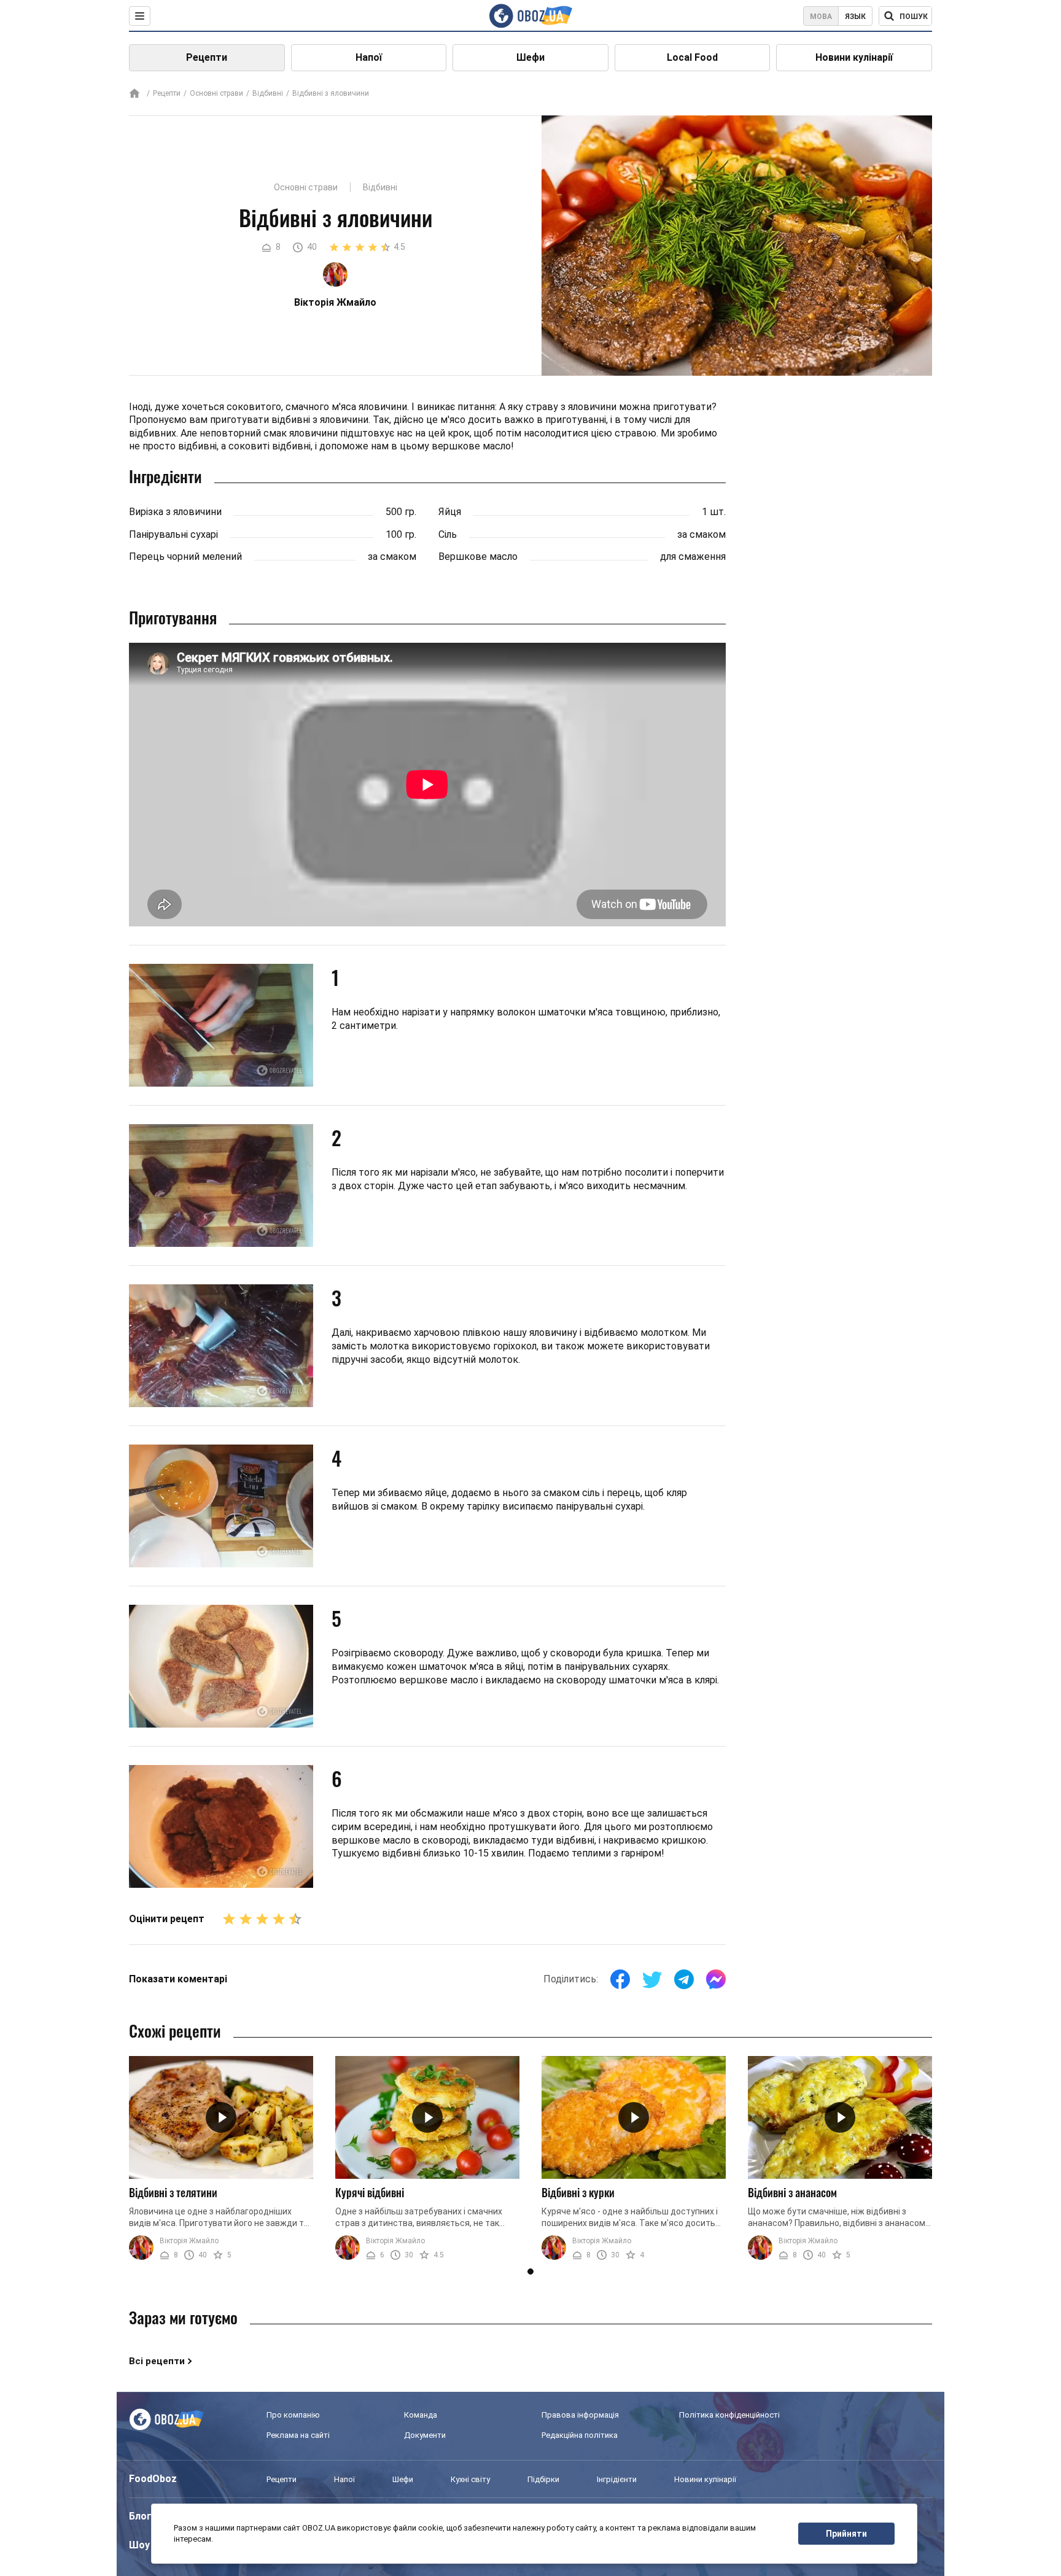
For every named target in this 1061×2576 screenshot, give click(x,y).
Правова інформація (580, 2415)
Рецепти (207, 57)
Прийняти (846, 2534)
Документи (425, 2435)
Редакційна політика (580, 2435)
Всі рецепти (157, 2361)
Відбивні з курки (578, 2192)
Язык (855, 17)
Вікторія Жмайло (189, 2241)
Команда (421, 2415)
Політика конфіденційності (729, 2415)
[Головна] (134, 94)
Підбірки (543, 2479)
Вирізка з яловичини (175, 512)
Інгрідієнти (617, 2479)
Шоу (139, 2545)
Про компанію (293, 2415)
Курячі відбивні (370, 2192)
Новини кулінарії (854, 57)
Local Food (692, 57)
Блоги (143, 2516)
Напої (369, 57)
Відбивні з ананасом (792, 2192)
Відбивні (268, 93)
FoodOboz (153, 2479)
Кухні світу (470, 2479)
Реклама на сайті (298, 2435)
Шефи (530, 57)
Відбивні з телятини (173, 2192)
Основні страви (216, 93)
